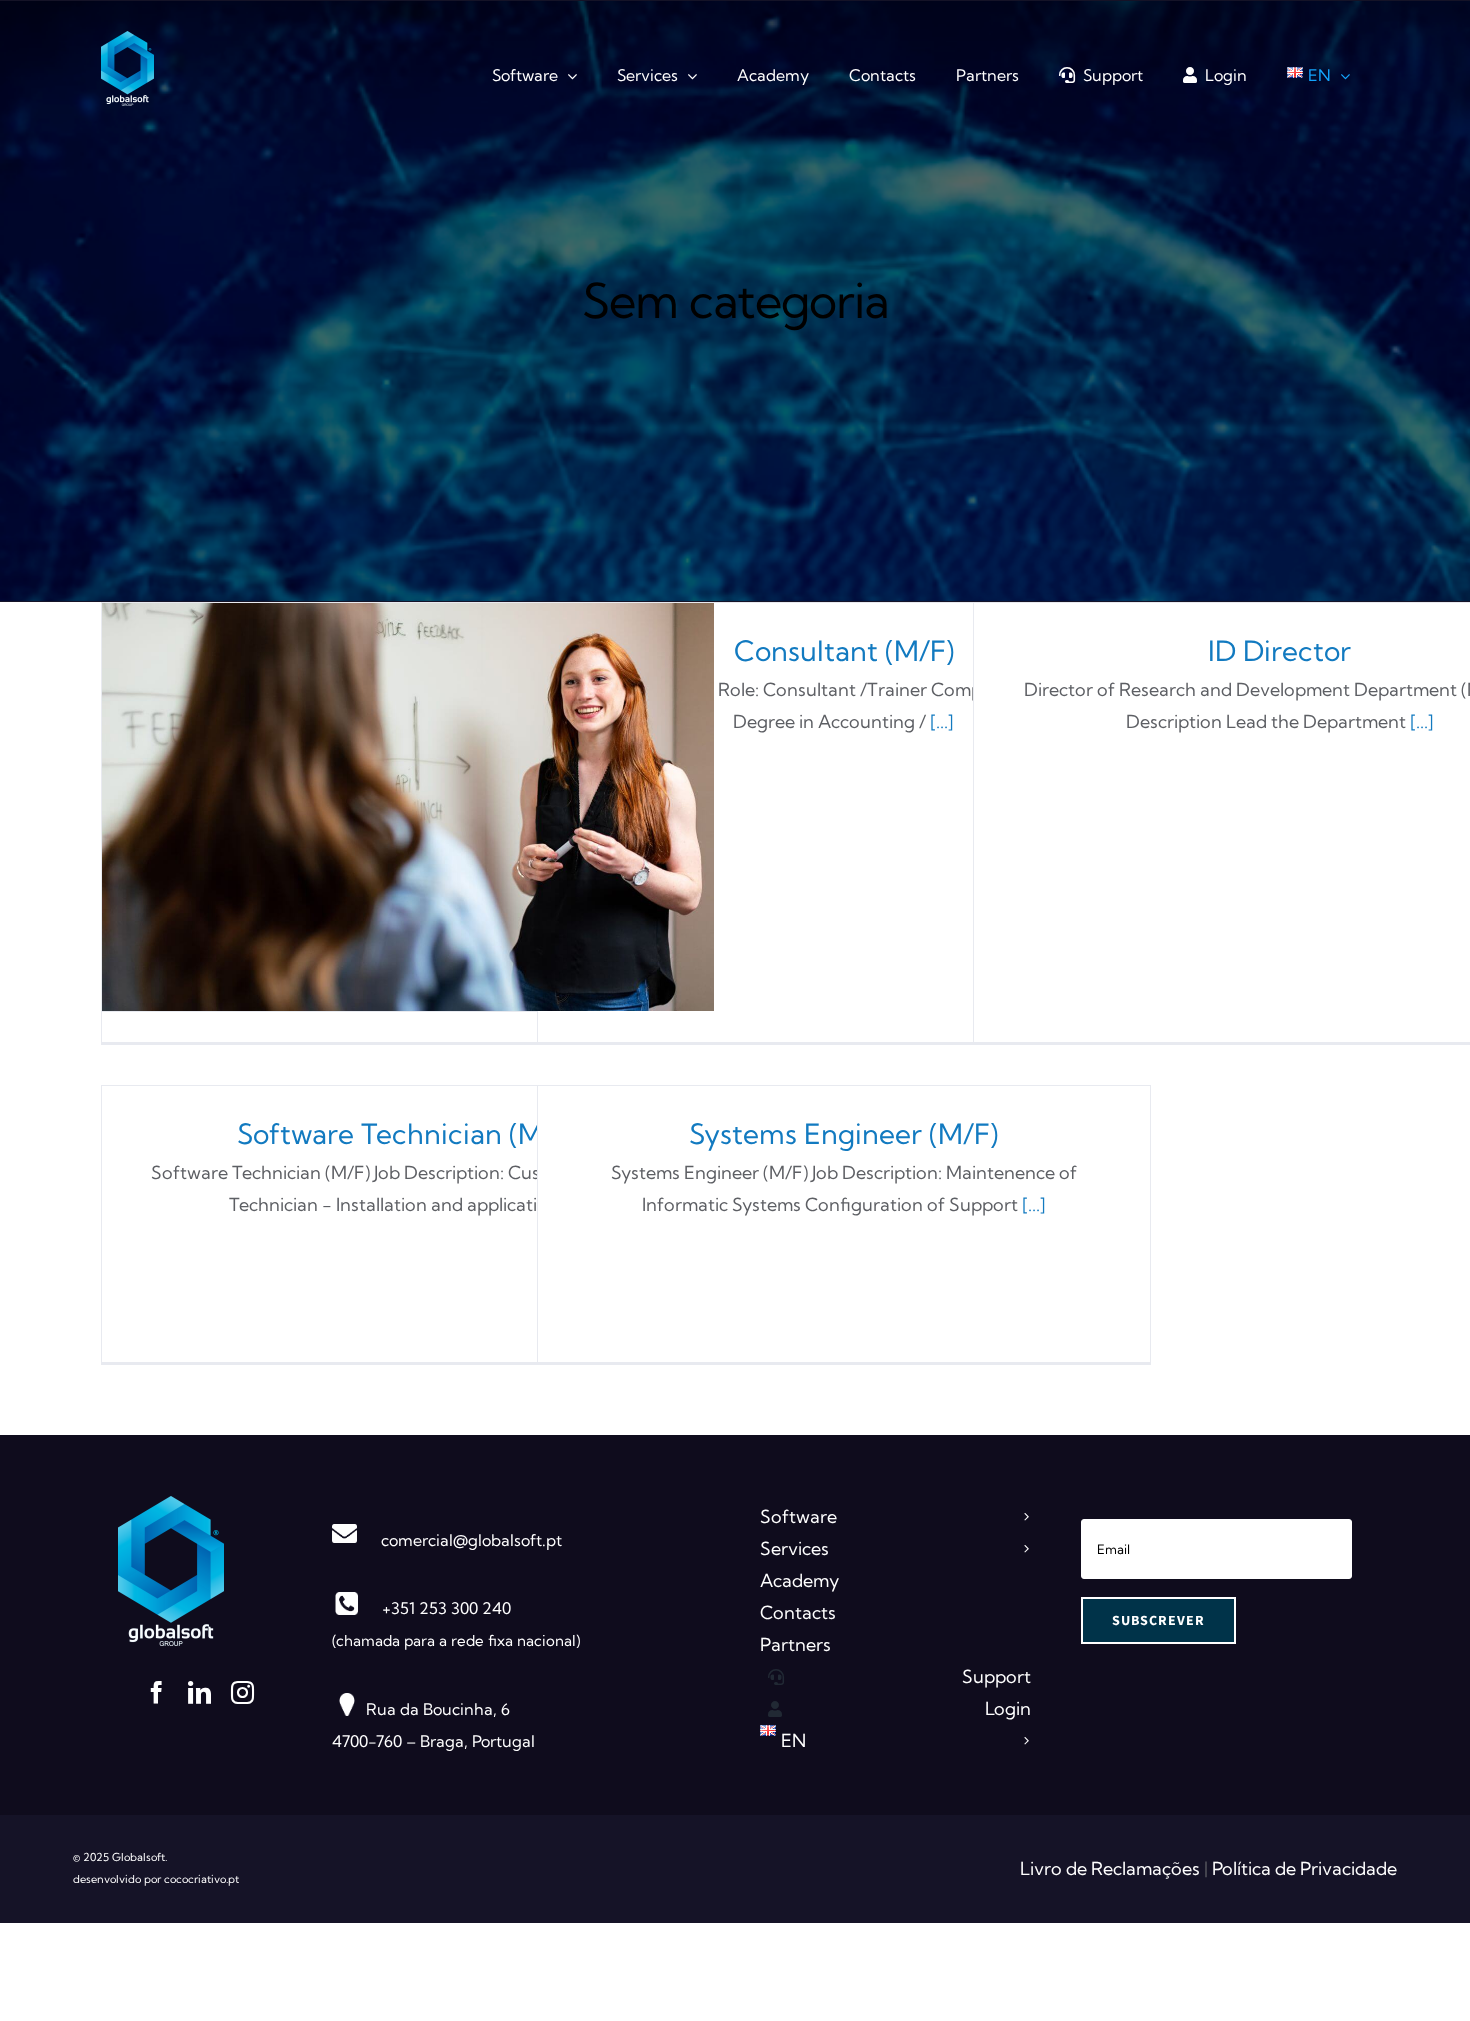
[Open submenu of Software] (1024, 1517)
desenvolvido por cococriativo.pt (156, 1879)
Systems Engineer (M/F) (843, 1133)
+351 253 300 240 (446, 1608)
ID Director (1279, 650)
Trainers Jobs (407, 807)
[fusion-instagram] (242, 1692)
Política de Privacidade (1304, 1868)
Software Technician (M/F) (407, 1133)
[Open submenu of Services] (1024, 1549)
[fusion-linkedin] (199, 1692)
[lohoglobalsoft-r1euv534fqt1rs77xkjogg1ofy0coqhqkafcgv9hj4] (171, 1504)
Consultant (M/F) (844, 650)
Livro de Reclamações (1112, 1868)
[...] (942, 721)
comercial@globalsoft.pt (471, 1540)
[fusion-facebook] (156, 1692)
